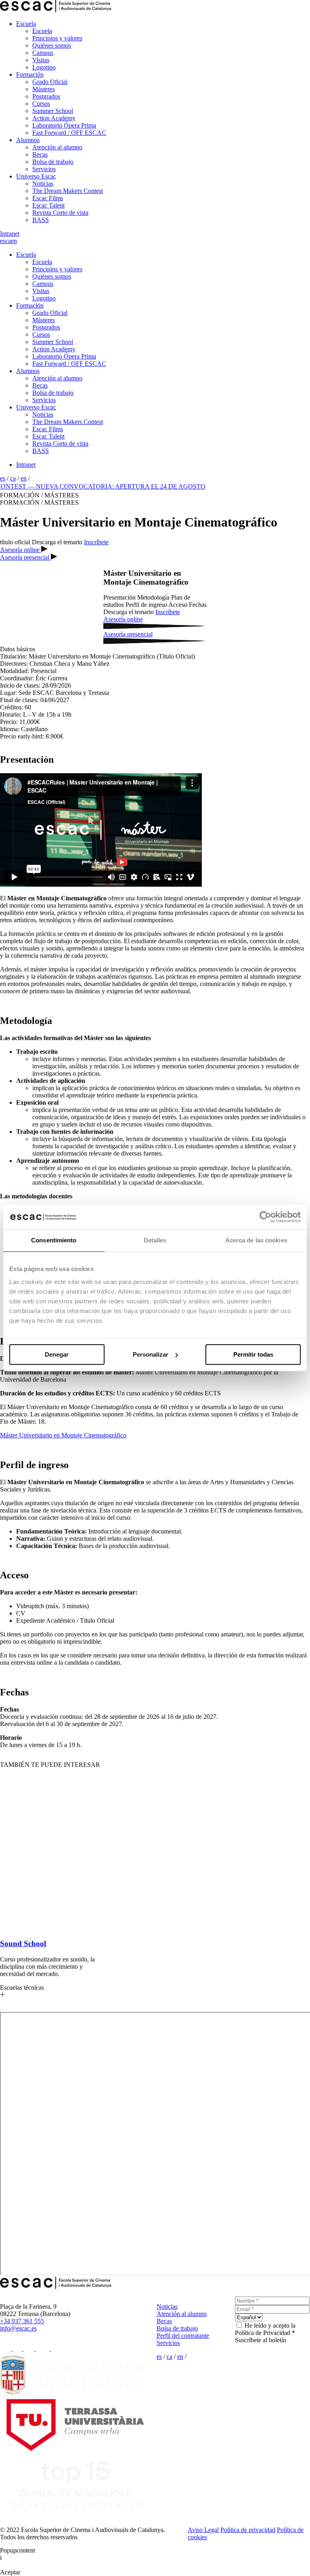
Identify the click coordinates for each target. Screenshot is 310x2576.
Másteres (44, 89)
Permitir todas (253, 1354)
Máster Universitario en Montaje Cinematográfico (63, 1435)
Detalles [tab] (155, 1240)
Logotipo (44, 67)
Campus (43, 53)
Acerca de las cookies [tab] (256, 1240)
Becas (40, 154)
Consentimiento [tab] (54, 1240)
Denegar (57, 1354)
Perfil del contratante (183, 2336)
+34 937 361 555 (22, 2321)
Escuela (26, 24)
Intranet (10, 234)
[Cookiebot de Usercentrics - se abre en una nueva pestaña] (265, 1217)
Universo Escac (36, 176)
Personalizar (151, 1354)
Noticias (43, 184)
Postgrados (46, 96)
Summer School (53, 111)
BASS (41, 220)
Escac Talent (48, 205)
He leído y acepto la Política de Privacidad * (265, 2329)
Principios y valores (57, 38)
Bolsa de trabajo (53, 162)
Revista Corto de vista (60, 213)
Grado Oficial (50, 82)
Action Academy (54, 118)
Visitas (41, 60)
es (3, 241)
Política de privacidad (248, 2530)
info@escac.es (18, 2328)
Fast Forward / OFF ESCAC (69, 133)
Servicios (44, 169)
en (14, 241)
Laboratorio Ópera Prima (64, 125)
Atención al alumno (57, 147)
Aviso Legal (203, 2530)
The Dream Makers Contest (68, 191)
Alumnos (28, 140)
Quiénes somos (52, 45)
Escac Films (48, 198)
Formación (30, 74)
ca (8, 241)
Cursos (41, 104)
